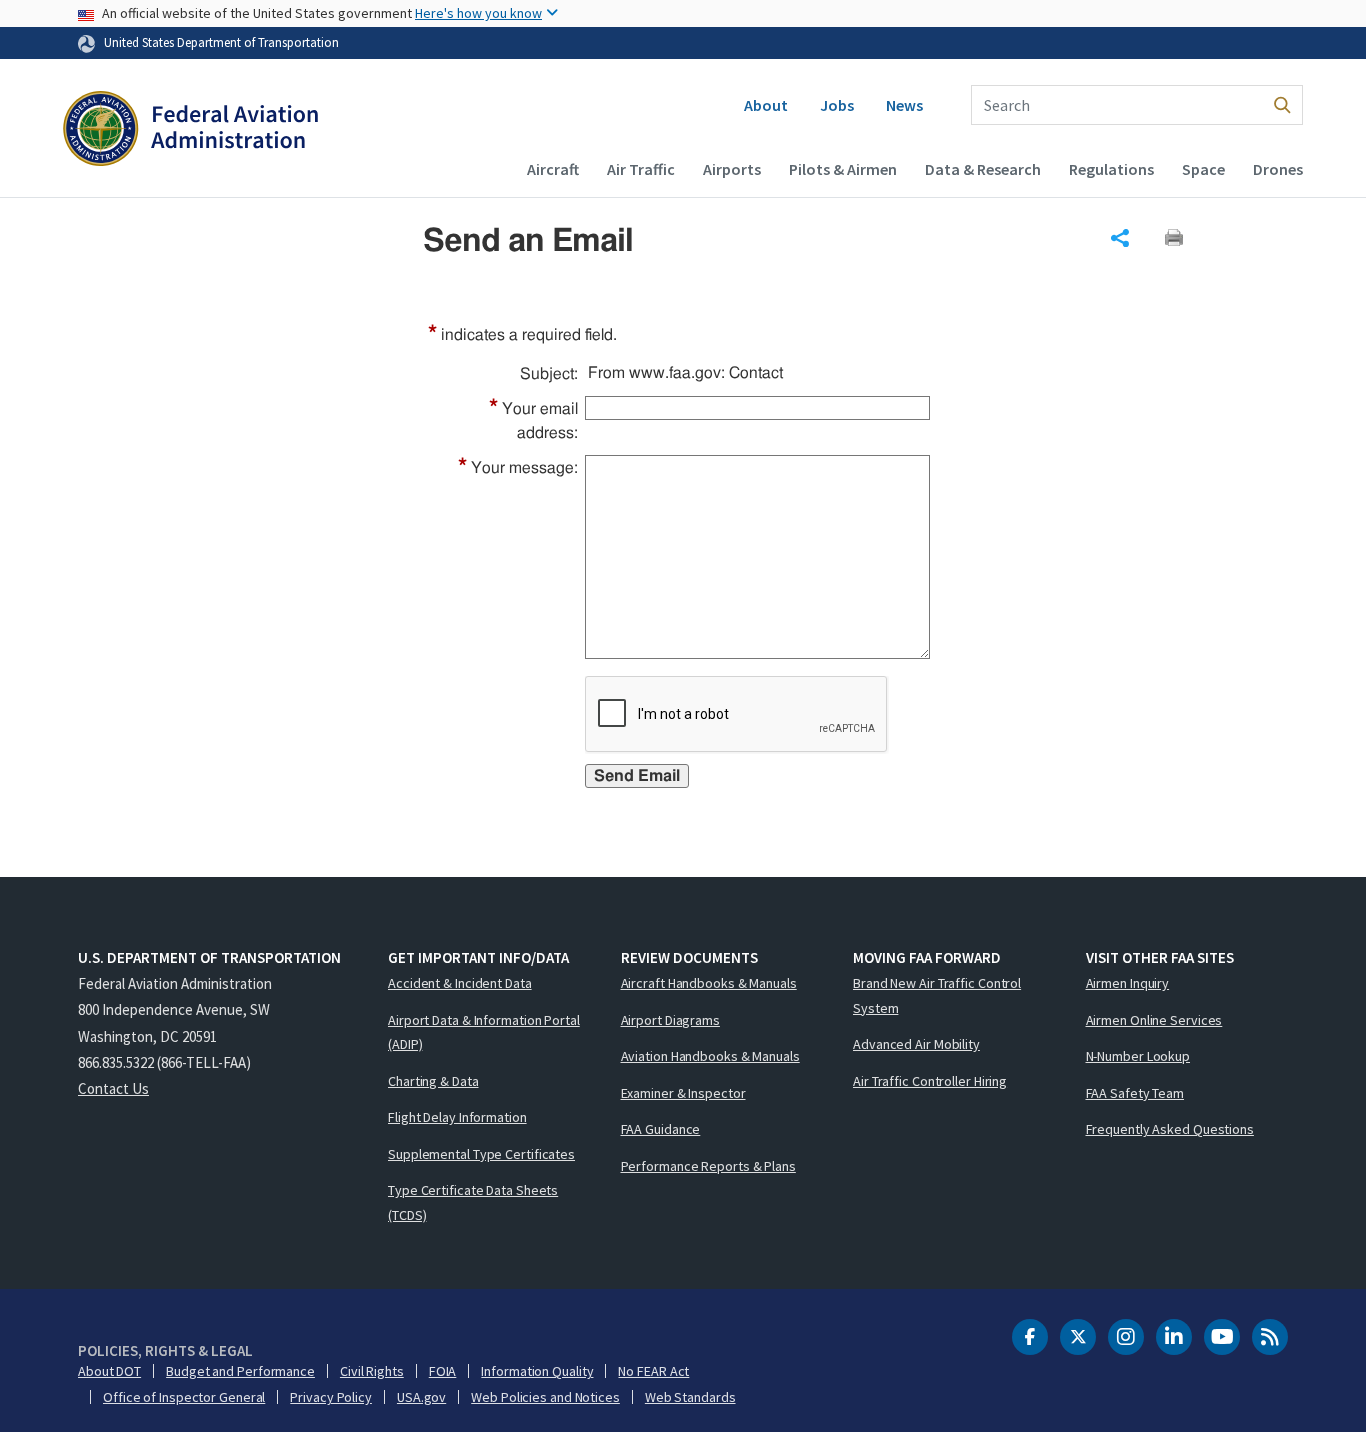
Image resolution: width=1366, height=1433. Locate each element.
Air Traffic (641, 169)
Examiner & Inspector (683, 1093)
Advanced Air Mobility (916, 1044)
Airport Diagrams (670, 1020)
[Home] (190, 131)
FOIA (443, 1371)
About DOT (109, 1371)
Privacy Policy (331, 1397)
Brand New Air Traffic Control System (937, 995)
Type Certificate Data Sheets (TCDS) (473, 1202)
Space (1203, 169)
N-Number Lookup (1138, 1056)
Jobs (837, 105)
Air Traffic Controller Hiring (930, 1081)
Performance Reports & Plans (708, 1166)
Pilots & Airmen (843, 169)
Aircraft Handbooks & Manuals (709, 983)
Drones (1278, 169)
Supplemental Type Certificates (481, 1154)
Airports (732, 169)
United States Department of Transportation (221, 42)
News (904, 105)
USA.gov (421, 1397)
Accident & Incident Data (460, 983)
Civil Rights (372, 1371)
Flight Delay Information (457, 1117)
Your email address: (533, 419)
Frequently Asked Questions (1170, 1129)
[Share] (1120, 238)
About (766, 105)
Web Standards (690, 1397)
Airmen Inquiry (1128, 983)
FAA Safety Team (1135, 1093)
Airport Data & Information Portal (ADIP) (484, 1032)
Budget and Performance (240, 1371)
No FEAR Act (653, 1371)
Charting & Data (433, 1081)
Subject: (549, 374)
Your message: (518, 468)
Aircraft (553, 169)
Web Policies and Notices (545, 1397)
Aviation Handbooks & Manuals (710, 1056)
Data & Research (983, 169)
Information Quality (537, 1371)
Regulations (1111, 169)
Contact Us (113, 1088)
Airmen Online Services (1154, 1020)
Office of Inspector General (184, 1397)
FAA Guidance (661, 1129)
